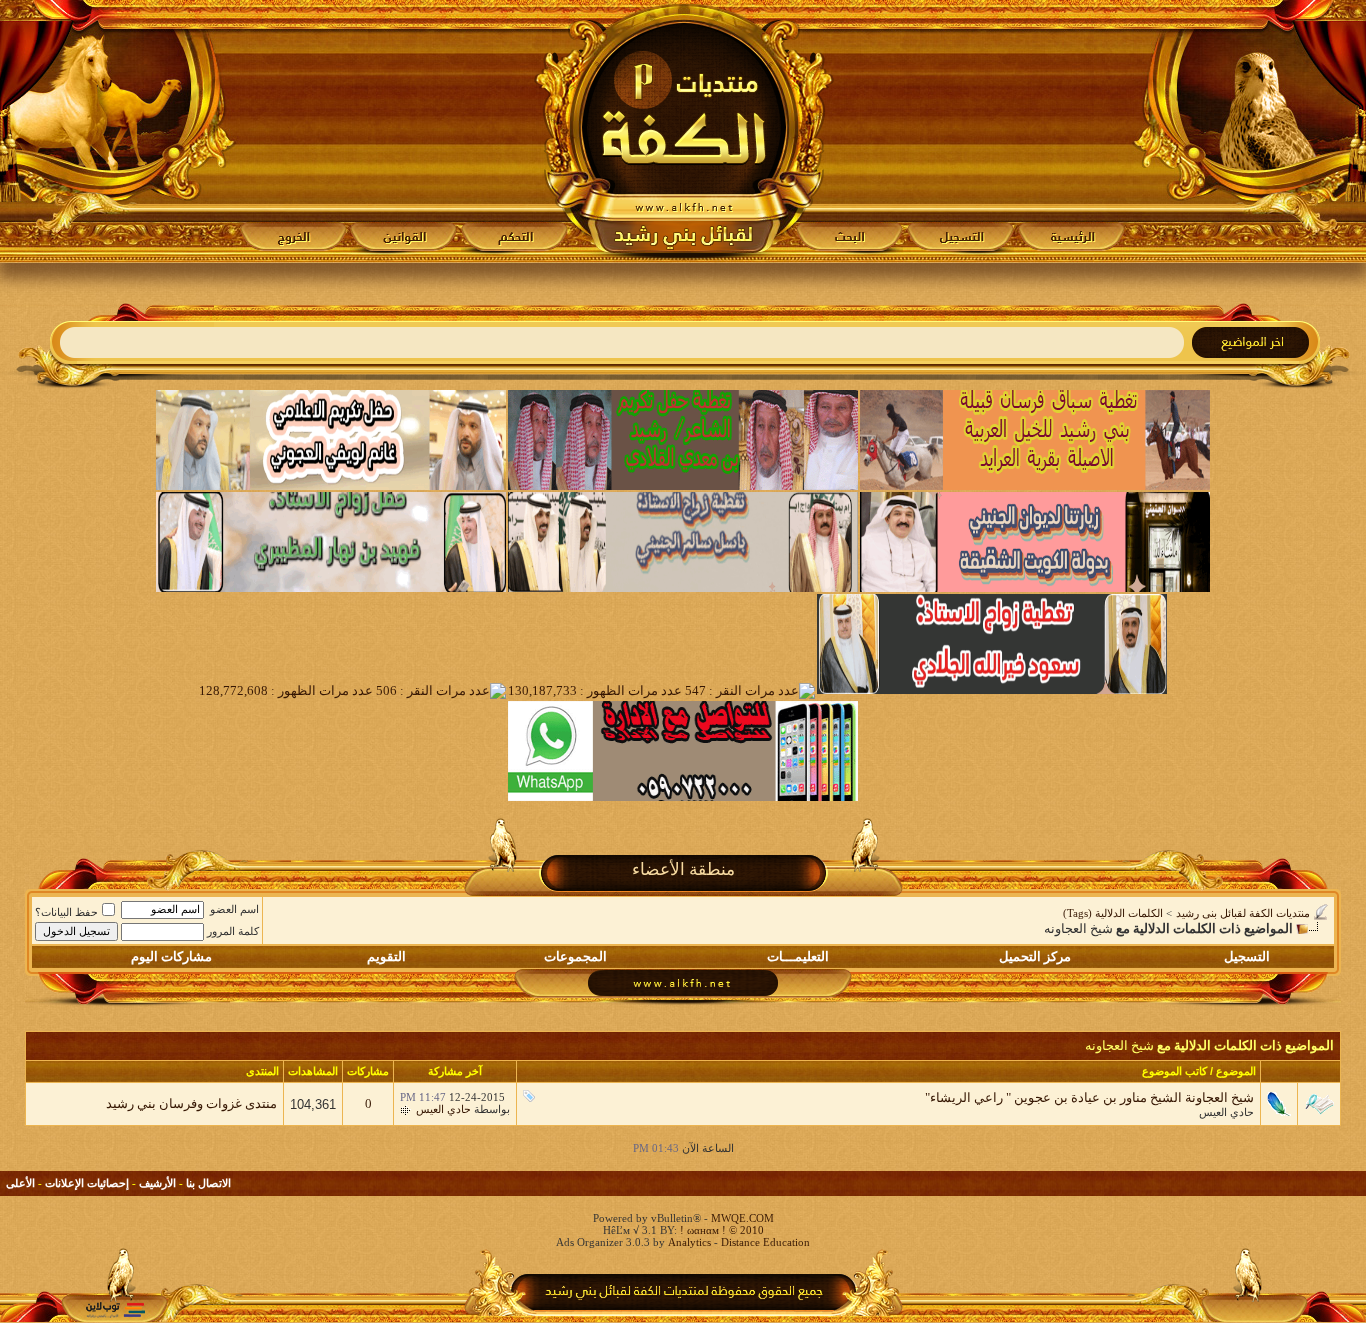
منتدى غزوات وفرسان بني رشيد (191, 1103)
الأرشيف (157, 1183)
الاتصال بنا (208, 1183)
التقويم (386, 956)
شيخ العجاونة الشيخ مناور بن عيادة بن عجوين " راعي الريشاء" (1089, 1097)
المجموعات (575, 956)
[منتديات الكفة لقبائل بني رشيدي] (683, 131)
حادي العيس (1226, 1112)
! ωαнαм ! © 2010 (720, 1230)
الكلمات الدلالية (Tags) (1113, 913)
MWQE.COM (742, 1218)
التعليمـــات (798, 956)
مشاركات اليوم (171, 956)
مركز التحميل (1035, 956)
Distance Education (765, 1242)
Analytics (689, 1242)
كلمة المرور (233, 931)
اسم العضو (234, 909)
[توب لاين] (115, 1309)
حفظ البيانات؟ (66, 912)
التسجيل (1247, 956)
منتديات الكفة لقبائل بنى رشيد (1243, 913)
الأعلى (20, 1183)
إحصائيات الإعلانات (87, 1183)
